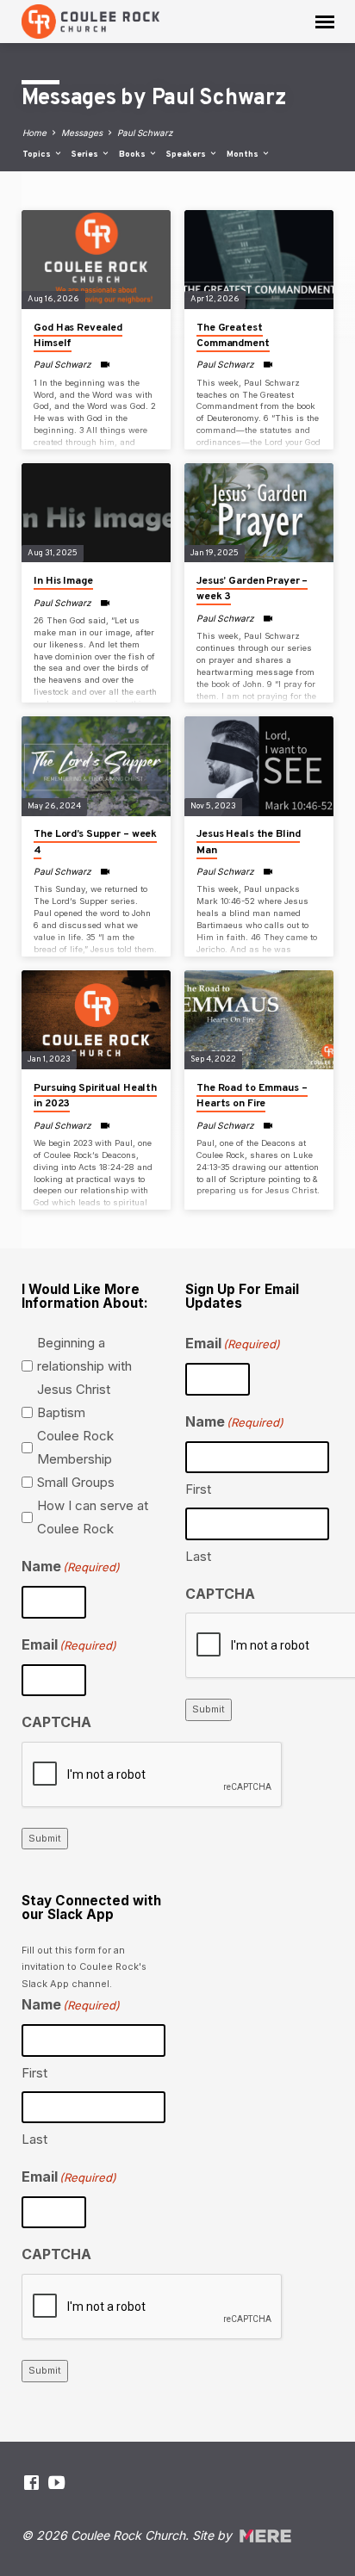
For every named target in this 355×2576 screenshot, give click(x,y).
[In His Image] (96, 513)
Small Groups (76, 1482)
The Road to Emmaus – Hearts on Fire (252, 1096)
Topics (38, 155)
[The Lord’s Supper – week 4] (96, 766)
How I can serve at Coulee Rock (93, 1517)
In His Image (63, 581)
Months (244, 155)
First (198, 1489)
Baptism (61, 1412)
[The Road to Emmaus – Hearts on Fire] (259, 1020)
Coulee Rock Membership (75, 1447)
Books (134, 155)
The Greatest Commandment (233, 336)
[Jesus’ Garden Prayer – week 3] (259, 513)
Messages (82, 133)
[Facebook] (31, 2483)
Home (34, 133)
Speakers (187, 155)
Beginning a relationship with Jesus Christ (84, 1366)
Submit (45, 1838)
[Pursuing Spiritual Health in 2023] (96, 1020)
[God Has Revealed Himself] (96, 260)
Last (198, 1556)
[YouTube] (56, 2483)
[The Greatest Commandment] (259, 260)
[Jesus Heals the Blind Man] (259, 766)
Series (86, 155)
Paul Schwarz (145, 133)
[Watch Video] (105, 364)
